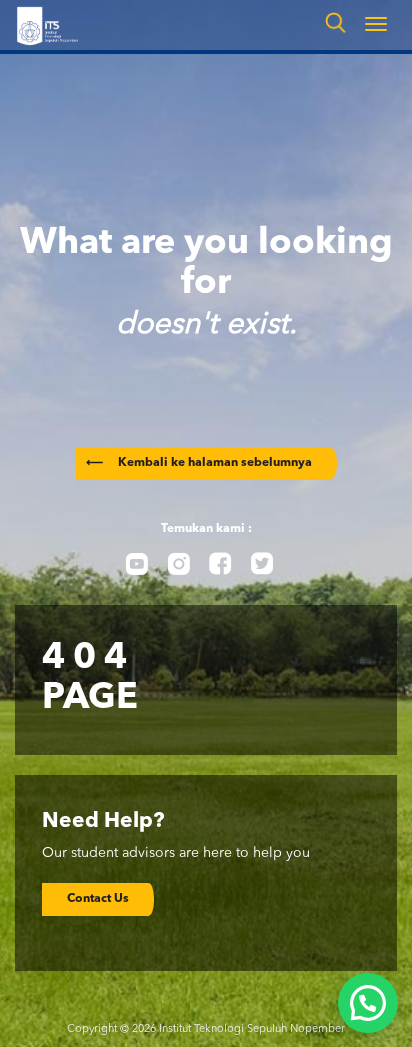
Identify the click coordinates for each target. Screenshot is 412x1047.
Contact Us (98, 899)
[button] (368, 1003)
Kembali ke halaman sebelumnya (199, 463)
